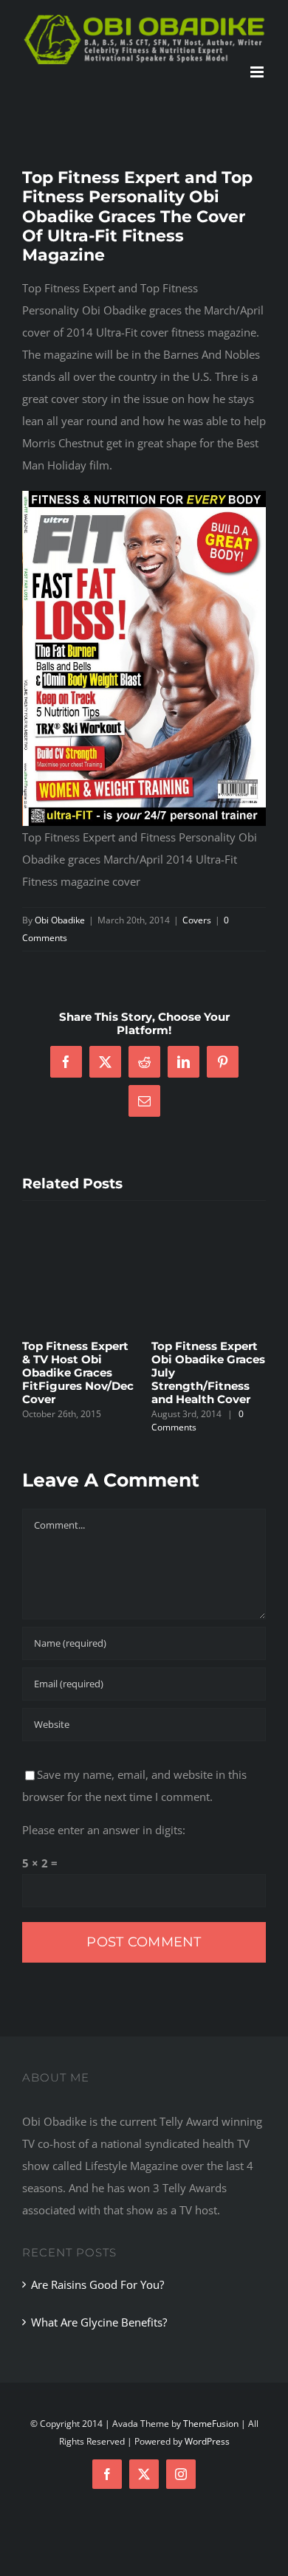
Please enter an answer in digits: (104, 1830)
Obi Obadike (60, 920)
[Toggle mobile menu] (258, 72)
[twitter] (144, 2474)
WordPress (207, 2441)
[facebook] (107, 2474)
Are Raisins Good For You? (97, 2284)
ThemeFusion (211, 2424)
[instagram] (181, 2474)
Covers (197, 920)
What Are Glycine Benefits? (99, 2322)
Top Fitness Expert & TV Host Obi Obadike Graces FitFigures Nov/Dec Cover (78, 1373)
